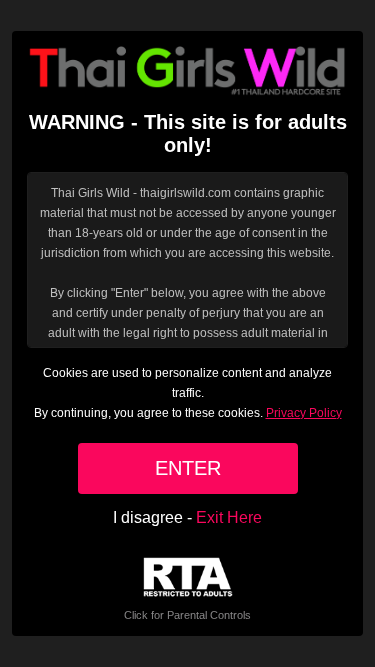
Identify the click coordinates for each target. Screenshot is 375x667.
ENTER (188, 468)
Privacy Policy (304, 413)
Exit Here (229, 517)
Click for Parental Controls (187, 615)
